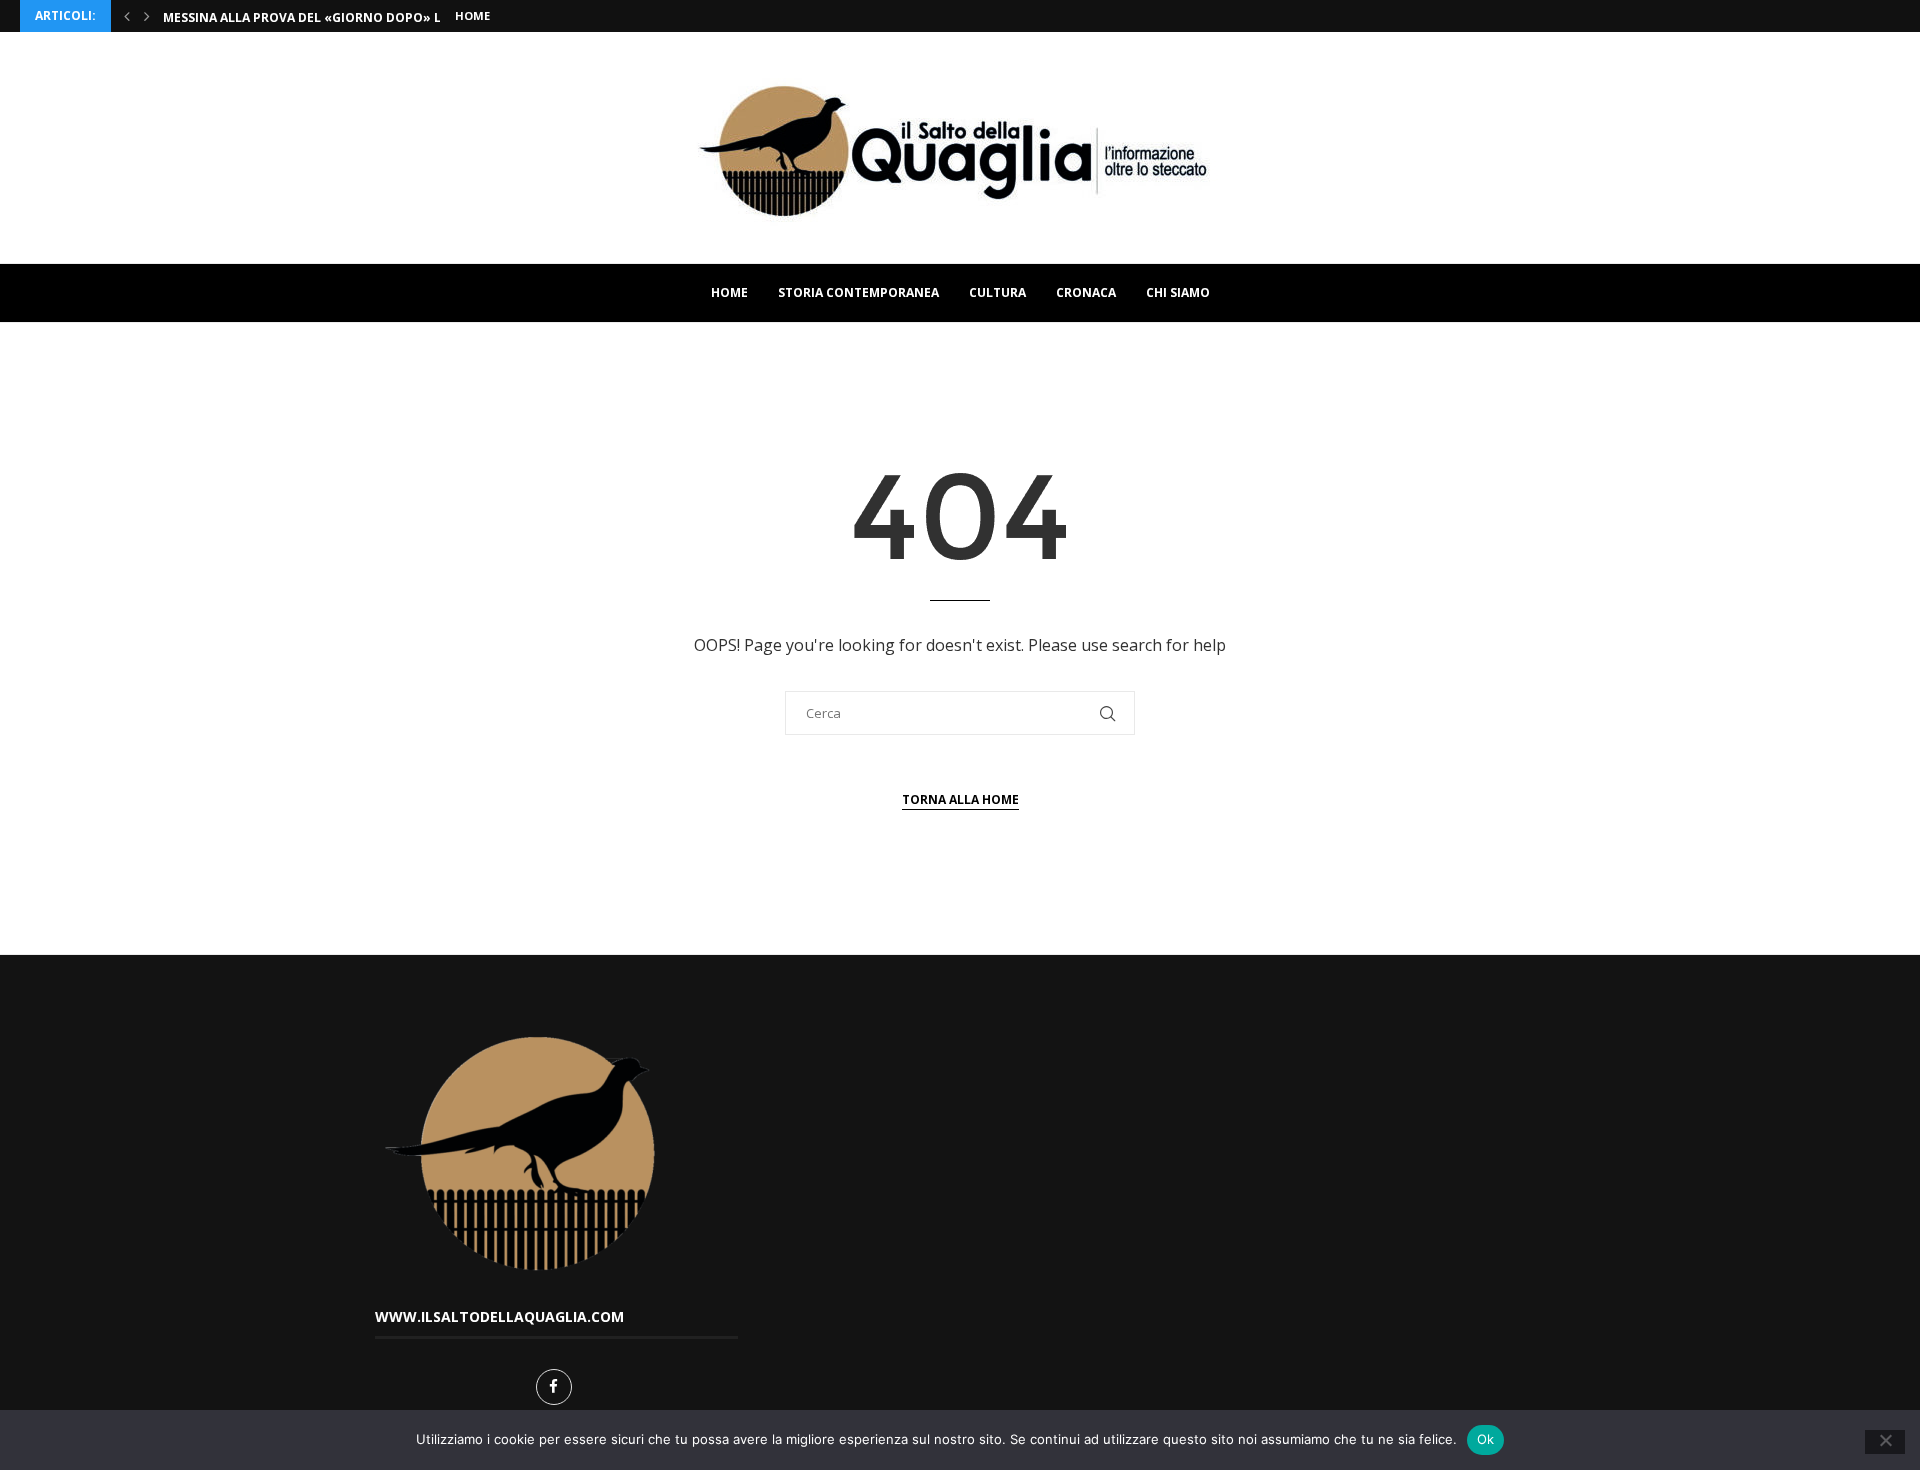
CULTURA (997, 292)
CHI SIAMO (1178, 292)
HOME (729, 292)
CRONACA (1086, 292)
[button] (127, 16)
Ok (1486, 1439)
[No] (1885, 1442)
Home (472, 15)
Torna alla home (960, 799)
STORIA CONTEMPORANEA (858, 292)
